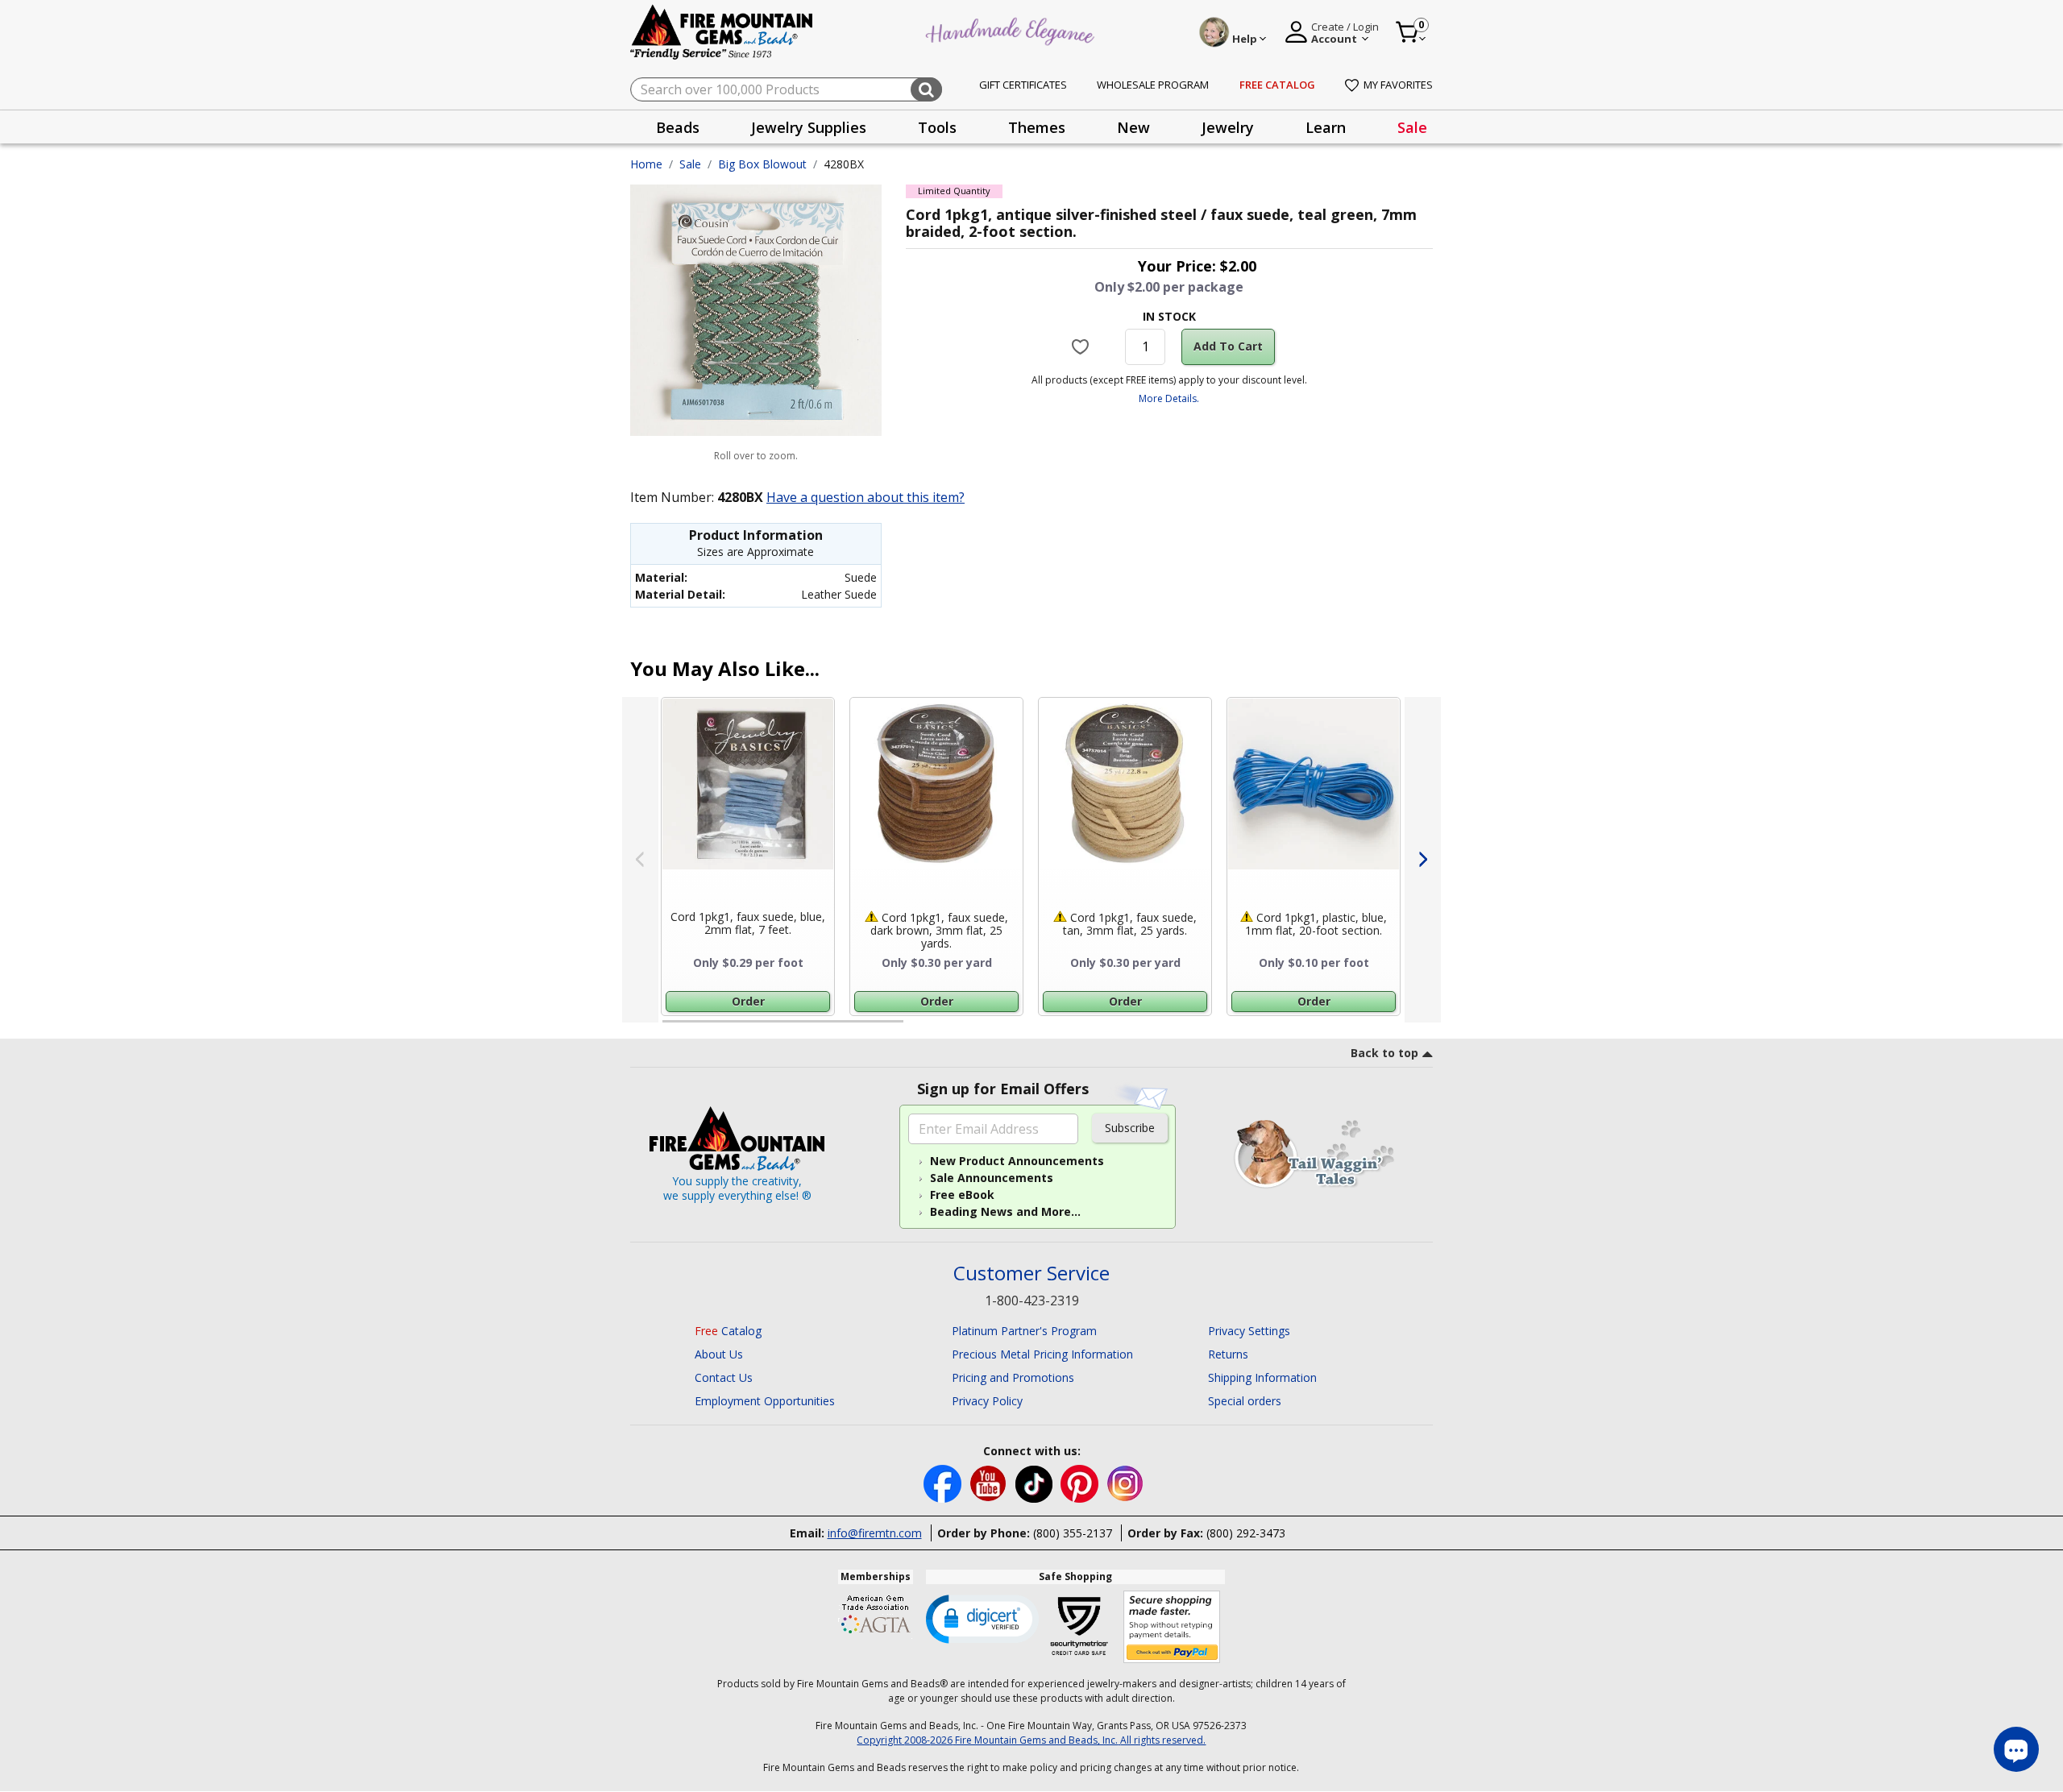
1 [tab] (670, 1028)
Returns (1228, 1354)
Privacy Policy (987, 1401)
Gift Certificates (1023, 85)
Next (1423, 860)
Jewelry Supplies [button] (809, 127)
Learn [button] (1326, 127)
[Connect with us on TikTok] (1036, 1482)
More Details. (1169, 398)
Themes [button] (1037, 127)
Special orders (1245, 1401)
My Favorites (1398, 85)
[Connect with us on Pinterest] (1081, 1482)
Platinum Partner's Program (1024, 1331)
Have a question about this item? (865, 497)
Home (646, 164)
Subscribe (1130, 1128)
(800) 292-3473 (1246, 1533)
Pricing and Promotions (1013, 1377)
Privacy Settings (1249, 1331)
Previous (640, 860)
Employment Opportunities (765, 1401)
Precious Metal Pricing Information (1042, 1354)
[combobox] (786, 89)
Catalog (728, 1331)
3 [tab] (1168, 1028)
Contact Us (724, 1377)
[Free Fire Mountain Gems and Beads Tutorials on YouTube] (990, 1482)
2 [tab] (919, 1028)
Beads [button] (678, 127)
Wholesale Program (1153, 85)
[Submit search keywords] (926, 89)
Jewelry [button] (1228, 127)
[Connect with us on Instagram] (1125, 1482)
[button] (982, 1618)
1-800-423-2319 (1032, 1300)
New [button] (1133, 127)
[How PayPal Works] (1172, 1627)
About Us (719, 1354)
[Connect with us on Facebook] (944, 1482)
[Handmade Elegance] (1012, 29)
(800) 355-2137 (1073, 1533)
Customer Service (1031, 1273)
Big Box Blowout (762, 164)
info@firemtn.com (875, 1533)
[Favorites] (1083, 346)
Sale (1412, 127)
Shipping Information (1262, 1377)
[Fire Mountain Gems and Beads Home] (722, 31)
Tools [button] (937, 127)
